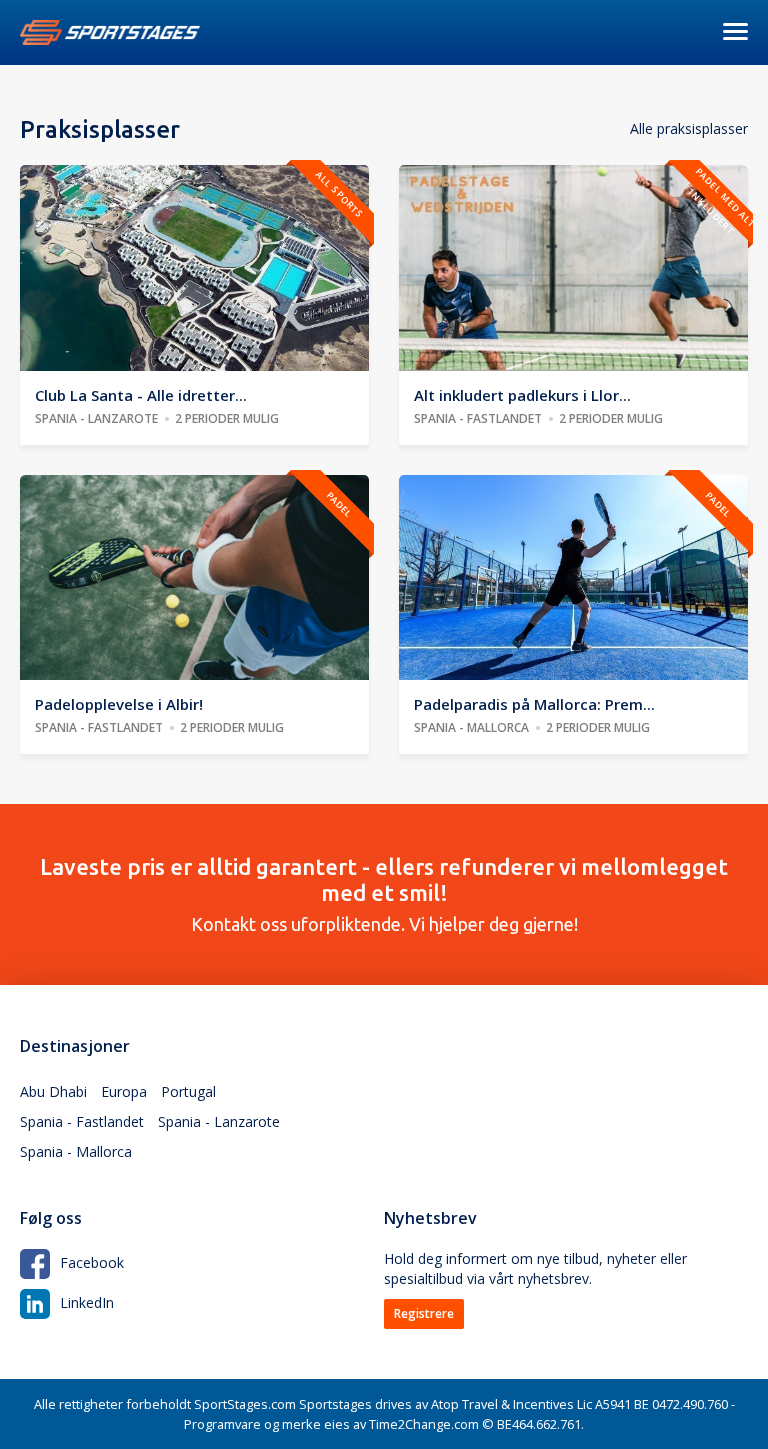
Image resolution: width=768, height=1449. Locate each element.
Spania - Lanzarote (219, 1121)
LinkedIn (87, 1302)
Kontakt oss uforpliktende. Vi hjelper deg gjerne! (384, 894)
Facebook (92, 1262)
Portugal (188, 1091)
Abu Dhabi (53, 1091)
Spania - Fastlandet (82, 1121)
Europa (124, 1091)
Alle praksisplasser (689, 128)
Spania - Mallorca (76, 1151)
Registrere (424, 1313)
